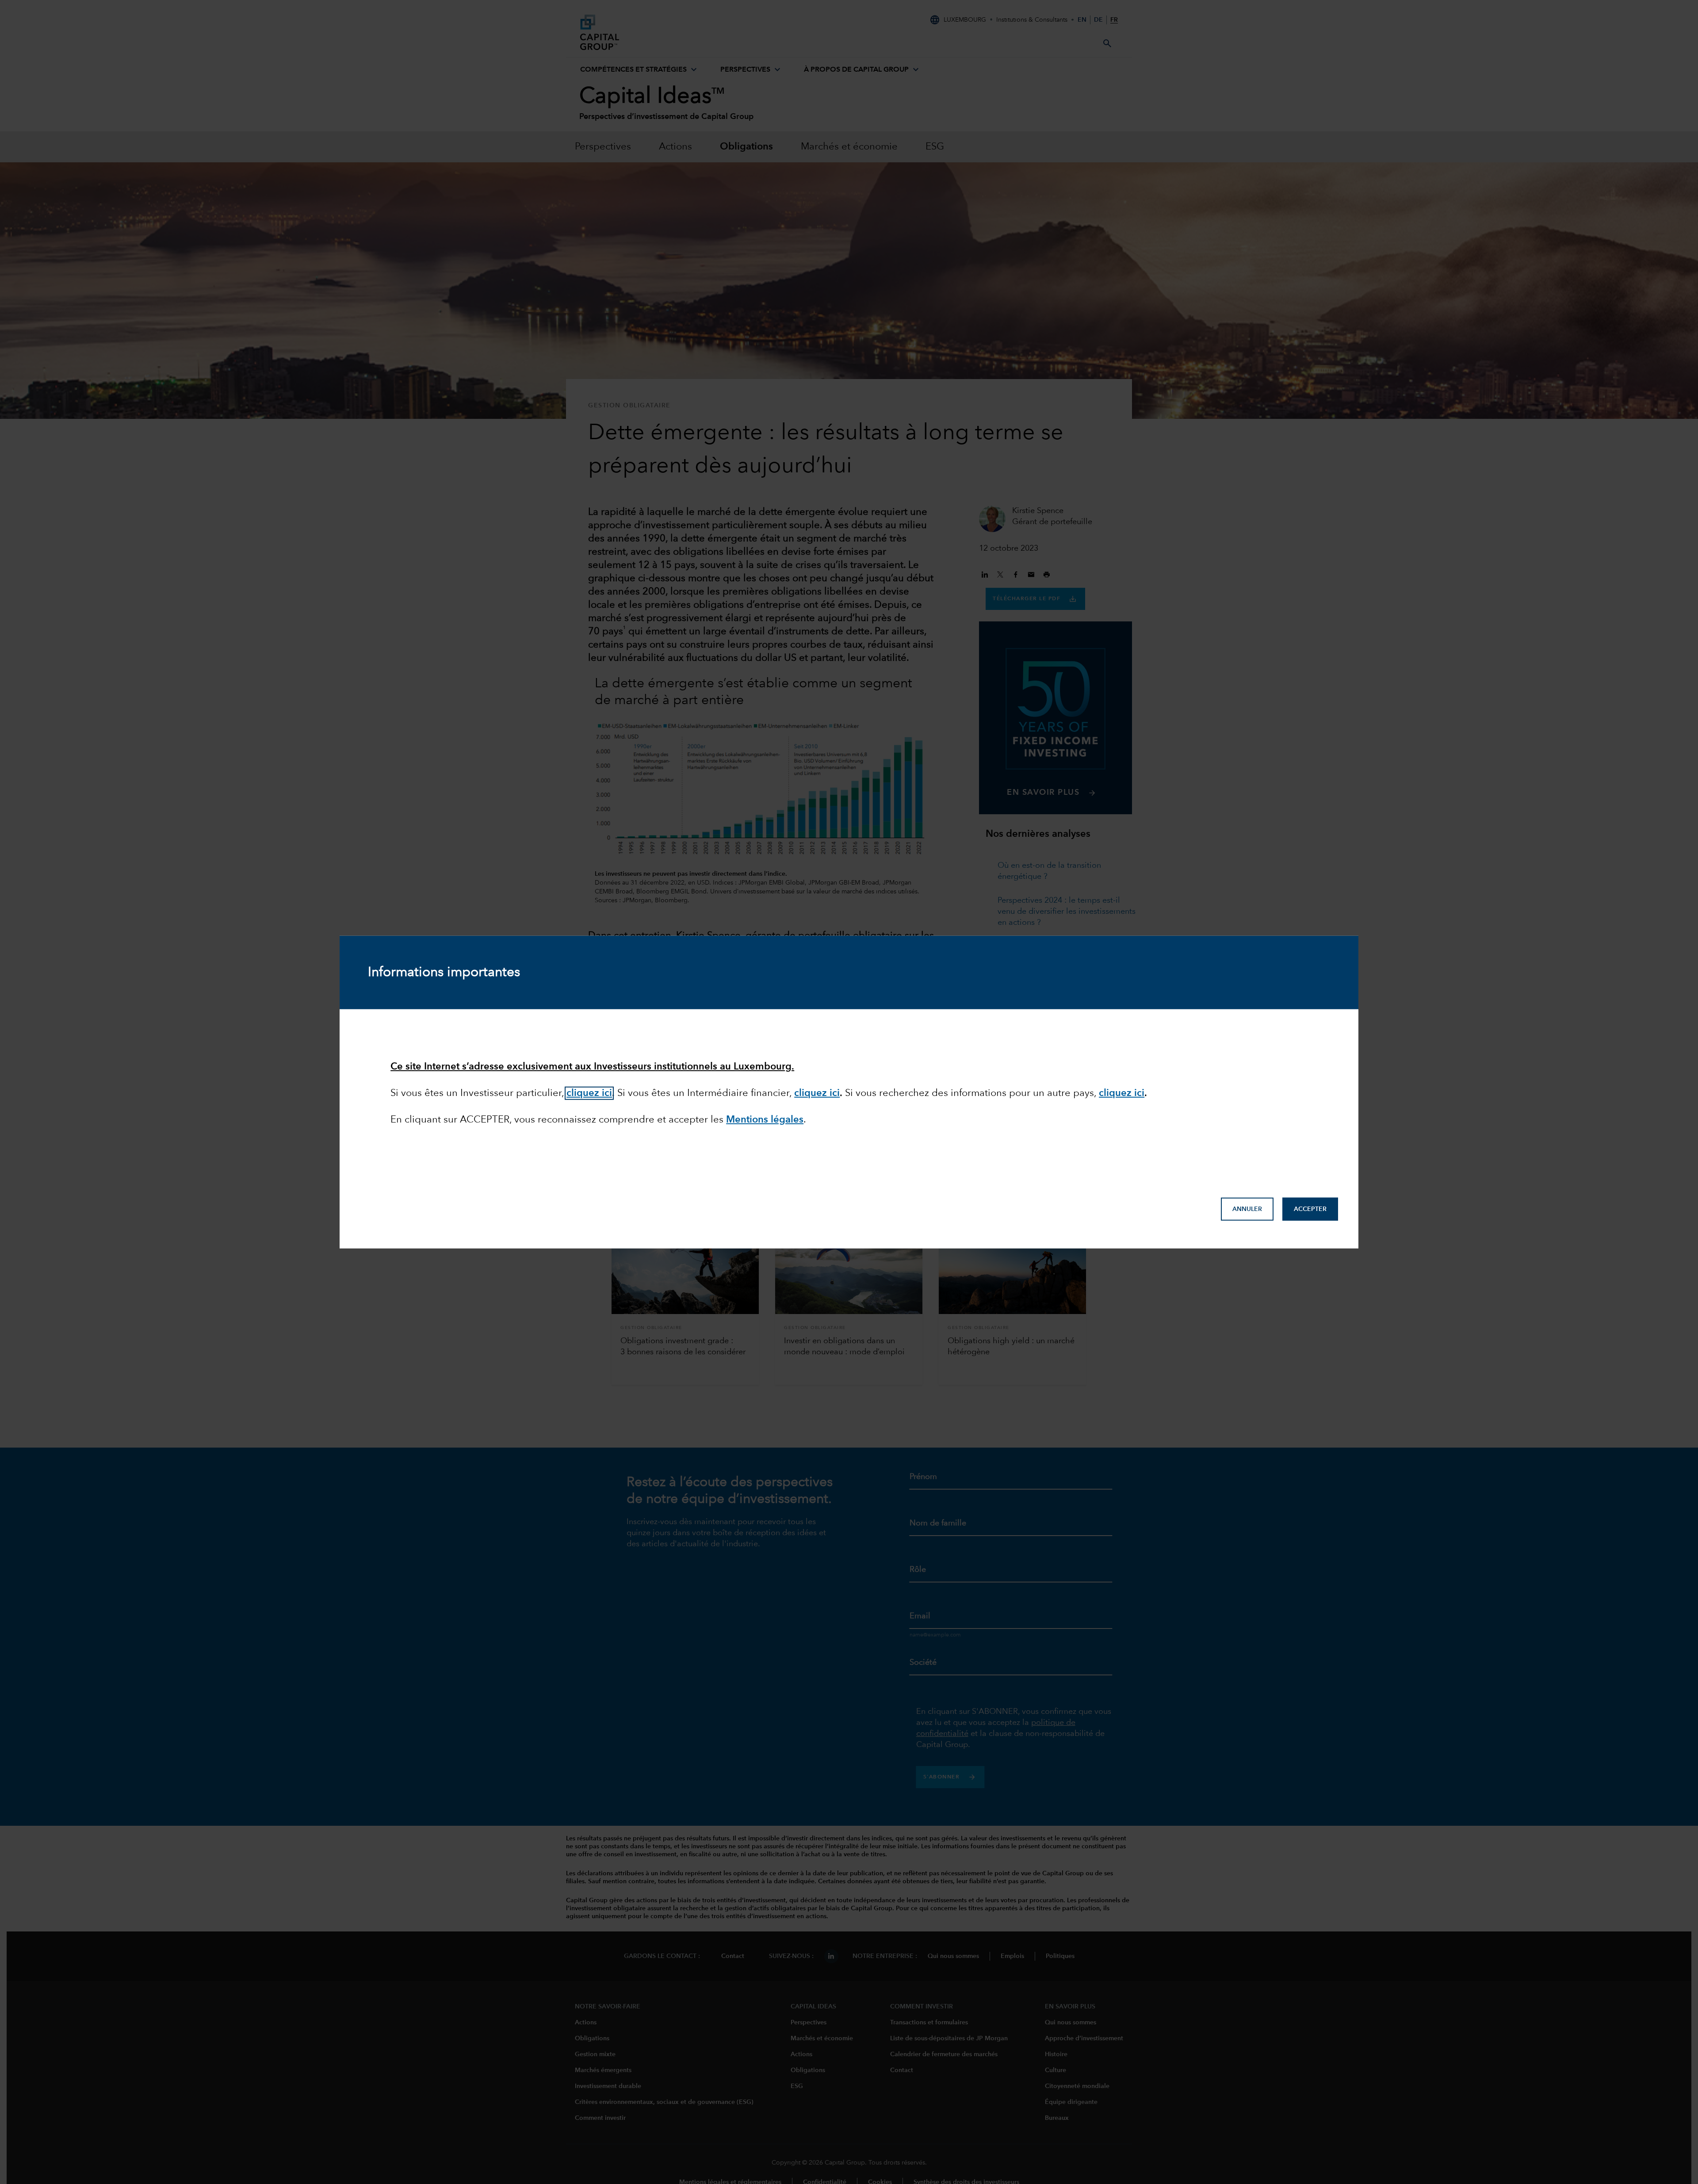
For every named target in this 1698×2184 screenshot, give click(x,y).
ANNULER (1247, 1209)
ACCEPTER (1310, 1209)
